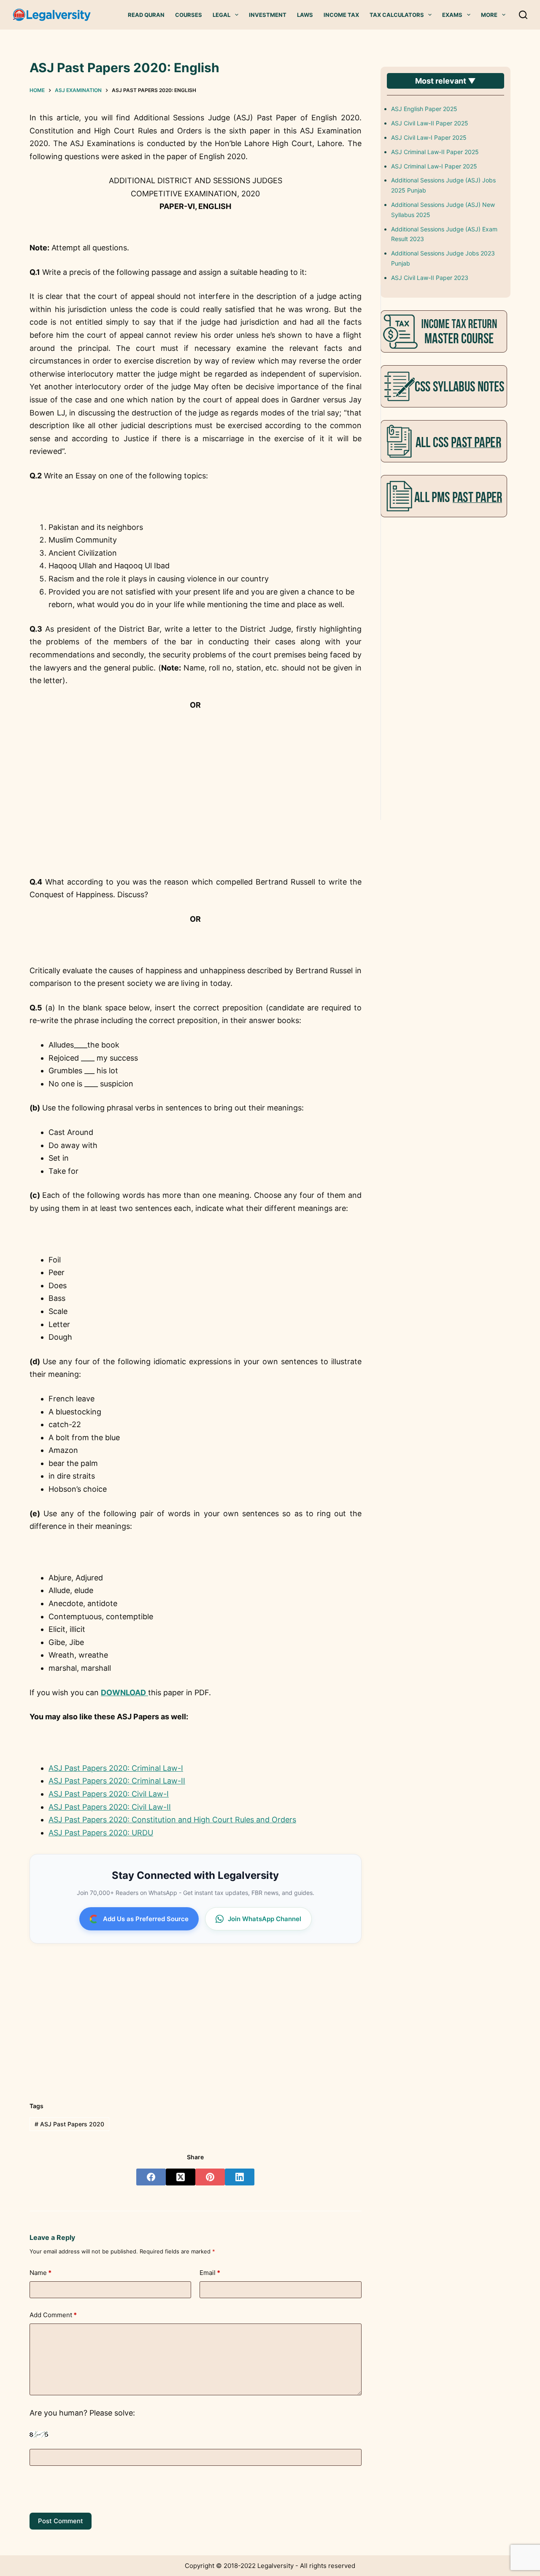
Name (40, 2273)
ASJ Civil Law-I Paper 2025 (429, 137)
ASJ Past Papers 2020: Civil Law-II (110, 1807)
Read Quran (146, 15)
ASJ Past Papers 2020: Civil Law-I (109, 1794)
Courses (189, 15)
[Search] (523, 15)
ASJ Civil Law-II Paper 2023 (430, 278)
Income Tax (341, 15)
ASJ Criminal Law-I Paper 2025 (434, 166)
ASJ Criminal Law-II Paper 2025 (435, 152)
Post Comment (61, 2521)
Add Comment (53, 2315)
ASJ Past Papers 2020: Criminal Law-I (116, 1768)
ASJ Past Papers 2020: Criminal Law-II (117, 1781)
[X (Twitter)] (181, 2177)
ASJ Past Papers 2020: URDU (101, 1833)
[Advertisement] (195, 809)
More (489, 15)
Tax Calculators (397, 15)
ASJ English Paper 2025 (424, 109)
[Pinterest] (210, 2177)
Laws (305, 15)
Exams (452, 15)
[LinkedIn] (240, 2177)
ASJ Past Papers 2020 (69, 2124)
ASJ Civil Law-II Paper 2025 (430, 123)
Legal (221, 15)
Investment (268, 15)
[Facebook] (151, 2177)
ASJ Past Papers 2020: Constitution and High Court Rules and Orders (172, 1820)
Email (210, 2273)
